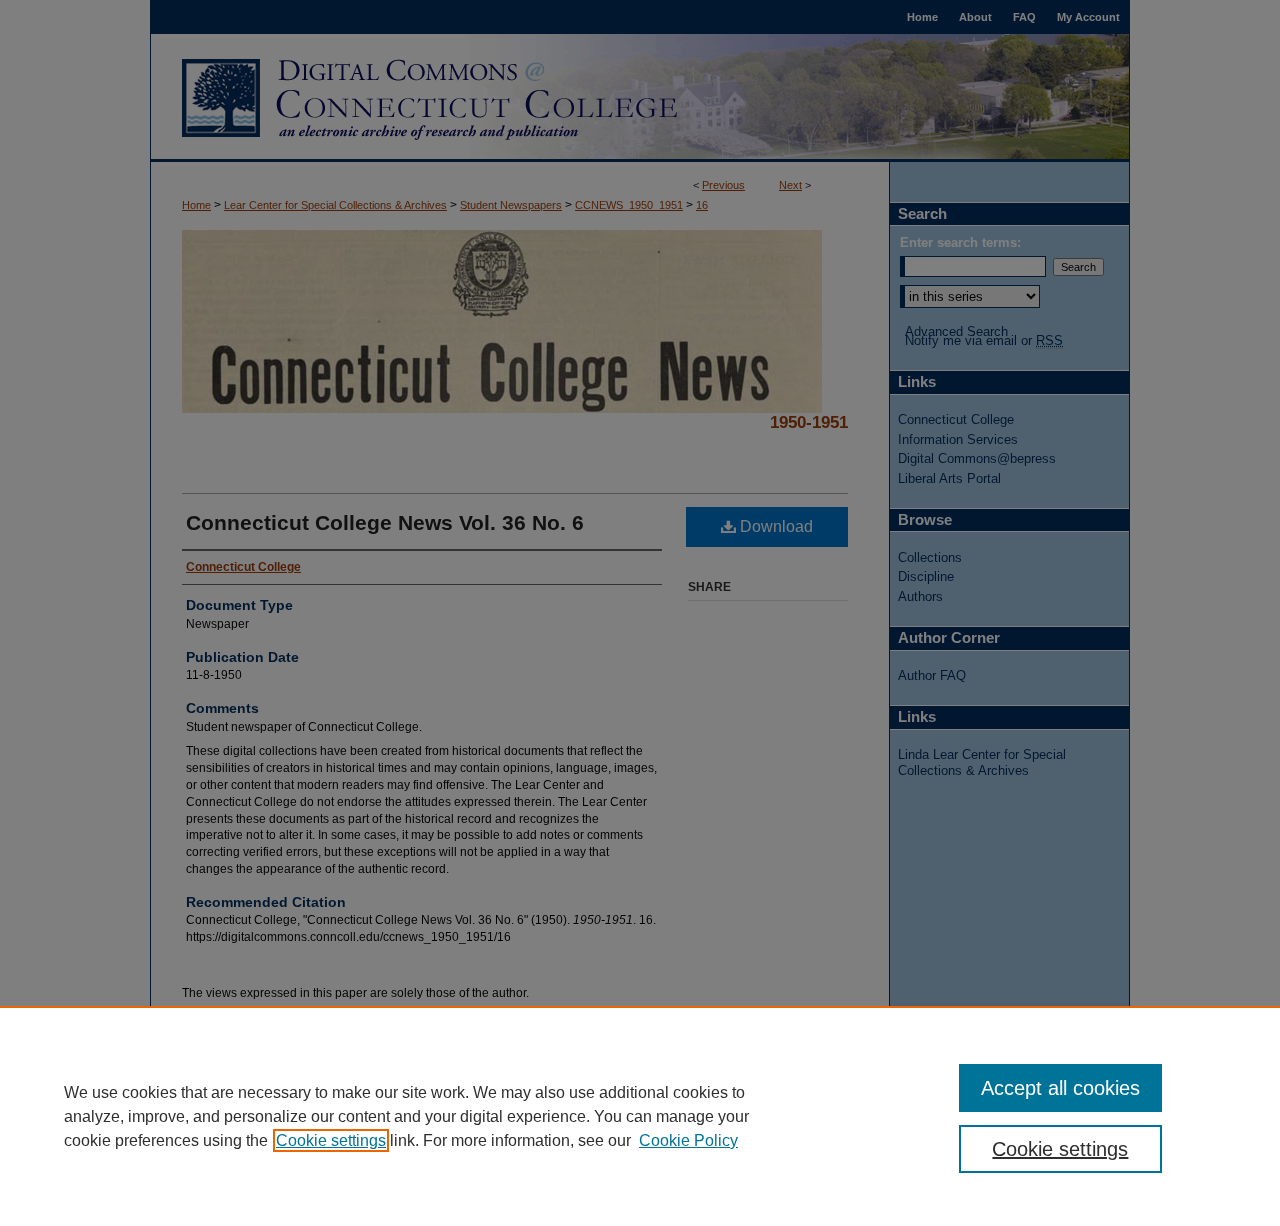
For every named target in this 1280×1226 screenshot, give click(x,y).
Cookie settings (331, 1140)
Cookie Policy (688, 1140)
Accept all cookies (1060, 1088)
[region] (640, 1116)
